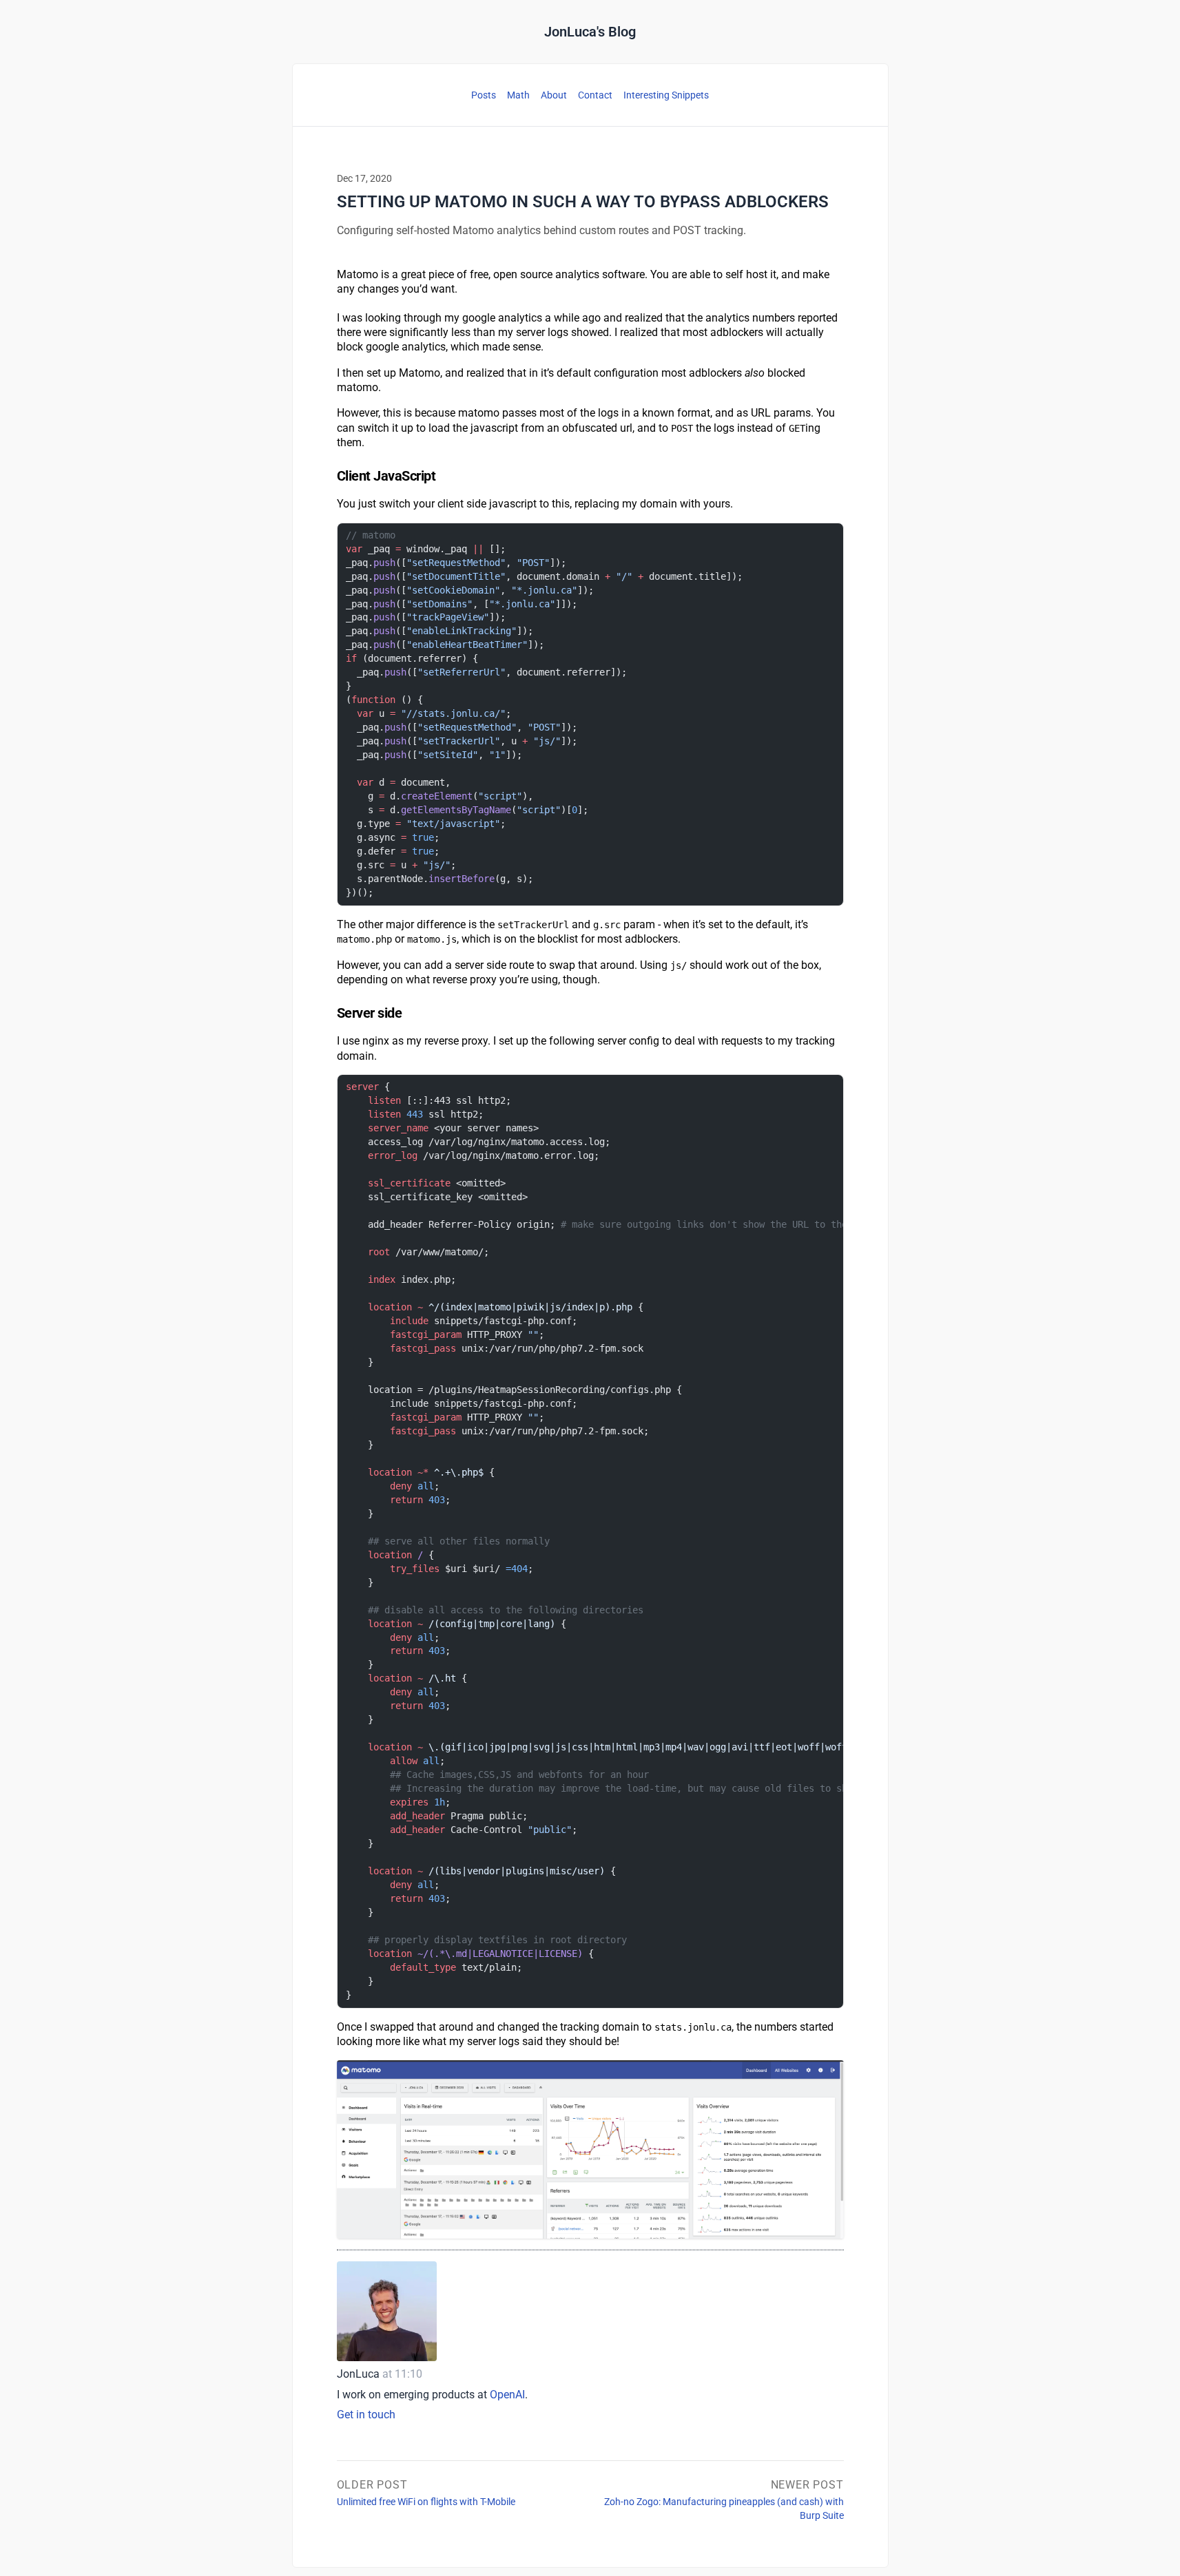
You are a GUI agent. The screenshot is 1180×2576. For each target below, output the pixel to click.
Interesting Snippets (666, 95)
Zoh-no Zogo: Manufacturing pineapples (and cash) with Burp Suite (724, 2499)
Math (518, 95)
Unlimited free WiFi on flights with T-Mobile (426, 2492)
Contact (595, 95)
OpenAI (507, 2395)
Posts (484, 95)
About (554, 95)
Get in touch (366, 2415)
